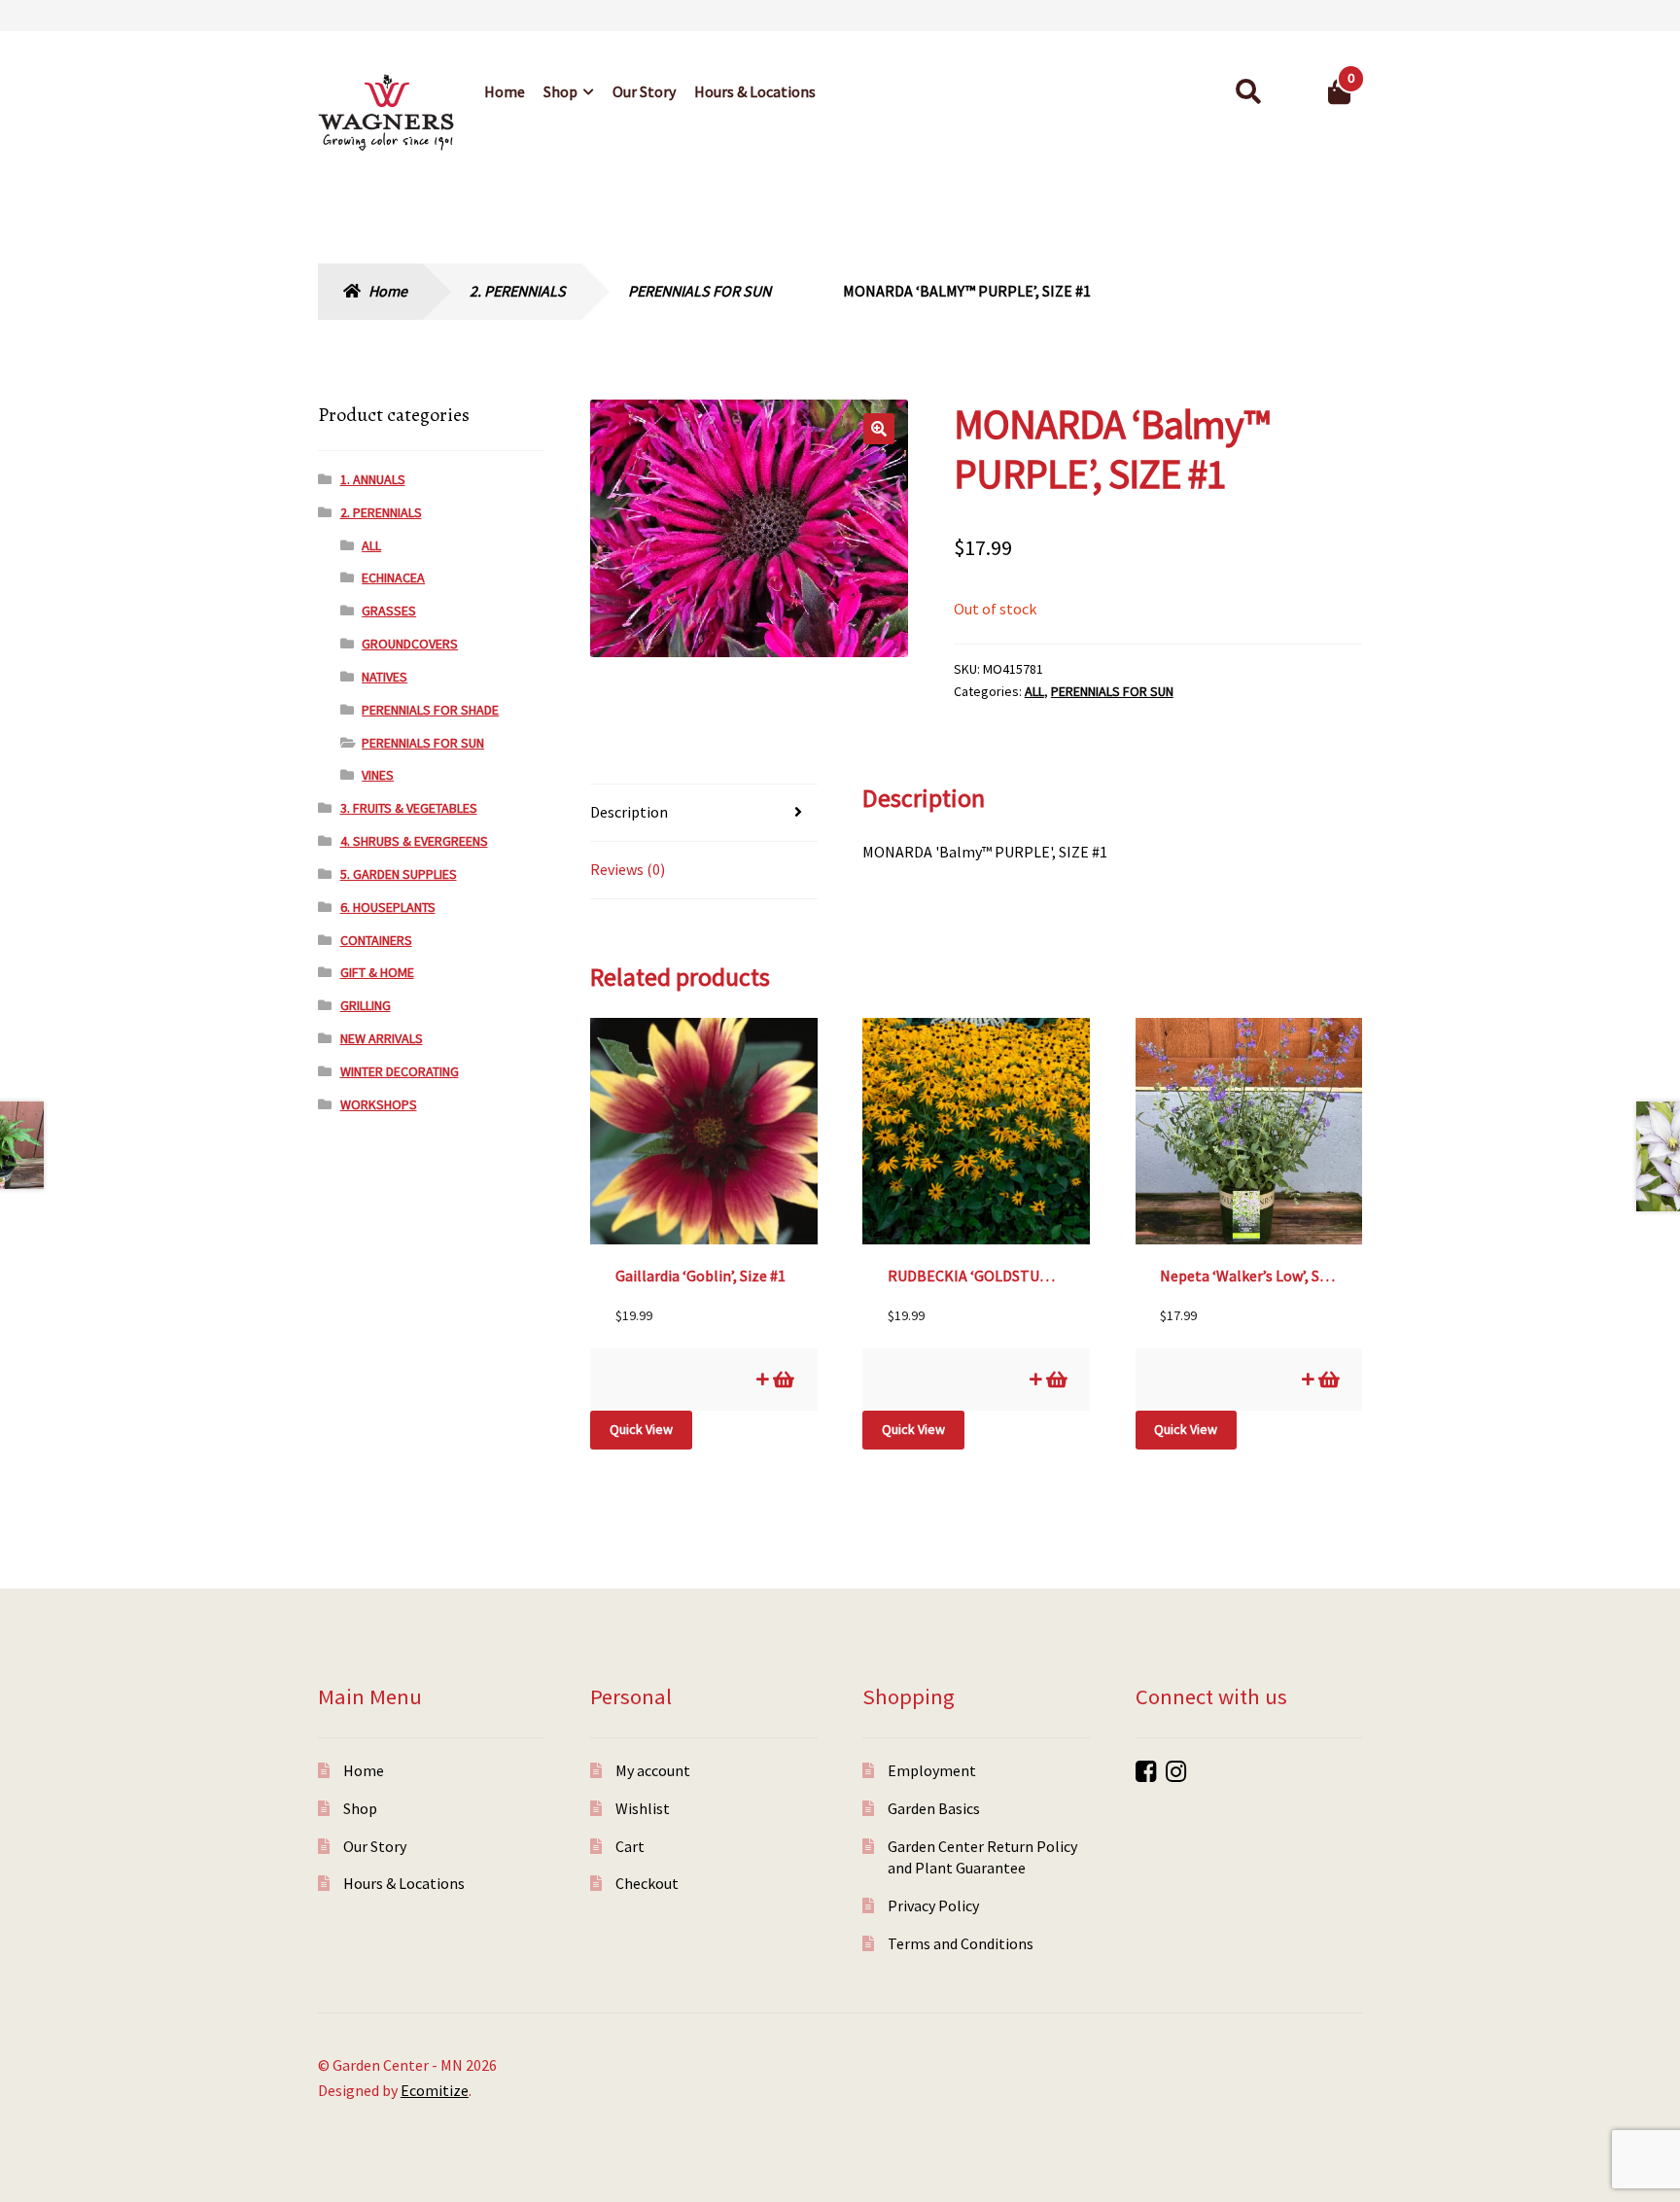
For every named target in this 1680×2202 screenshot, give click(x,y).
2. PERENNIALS (518, 291)
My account (653, 1770)
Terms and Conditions (961, 1943)
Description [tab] (629, 812)
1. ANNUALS (373, 479)
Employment (932, 1770)
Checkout (647, 1883)
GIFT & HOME (377, 972)
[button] (879, 429)
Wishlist (643, 1808)
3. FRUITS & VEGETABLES (409, 808)
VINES (378, 775)
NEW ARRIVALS (382, 1038)
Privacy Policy (933, 1905)
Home (505, 91)
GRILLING (366, 1005)
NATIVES (385, 677)
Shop (560, 91)
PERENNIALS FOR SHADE (430, 710)
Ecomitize (435, 2090)
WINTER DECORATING (400, 1071)
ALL (1034, 691)
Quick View (641, 1429)
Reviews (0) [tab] (628, 869)
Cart (630, 1846)
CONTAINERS (376, 940)
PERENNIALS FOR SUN (700, 291)
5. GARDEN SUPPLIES (399, 874)
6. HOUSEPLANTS (388, 907)
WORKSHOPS (379, 1104)
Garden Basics (934, 1808)
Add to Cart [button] (782, 1379)
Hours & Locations (755, 91)
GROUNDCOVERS (410, 644)
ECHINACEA (393, 577)
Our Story (644, 91)
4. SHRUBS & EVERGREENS (414, 841)
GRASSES (389, 611)
